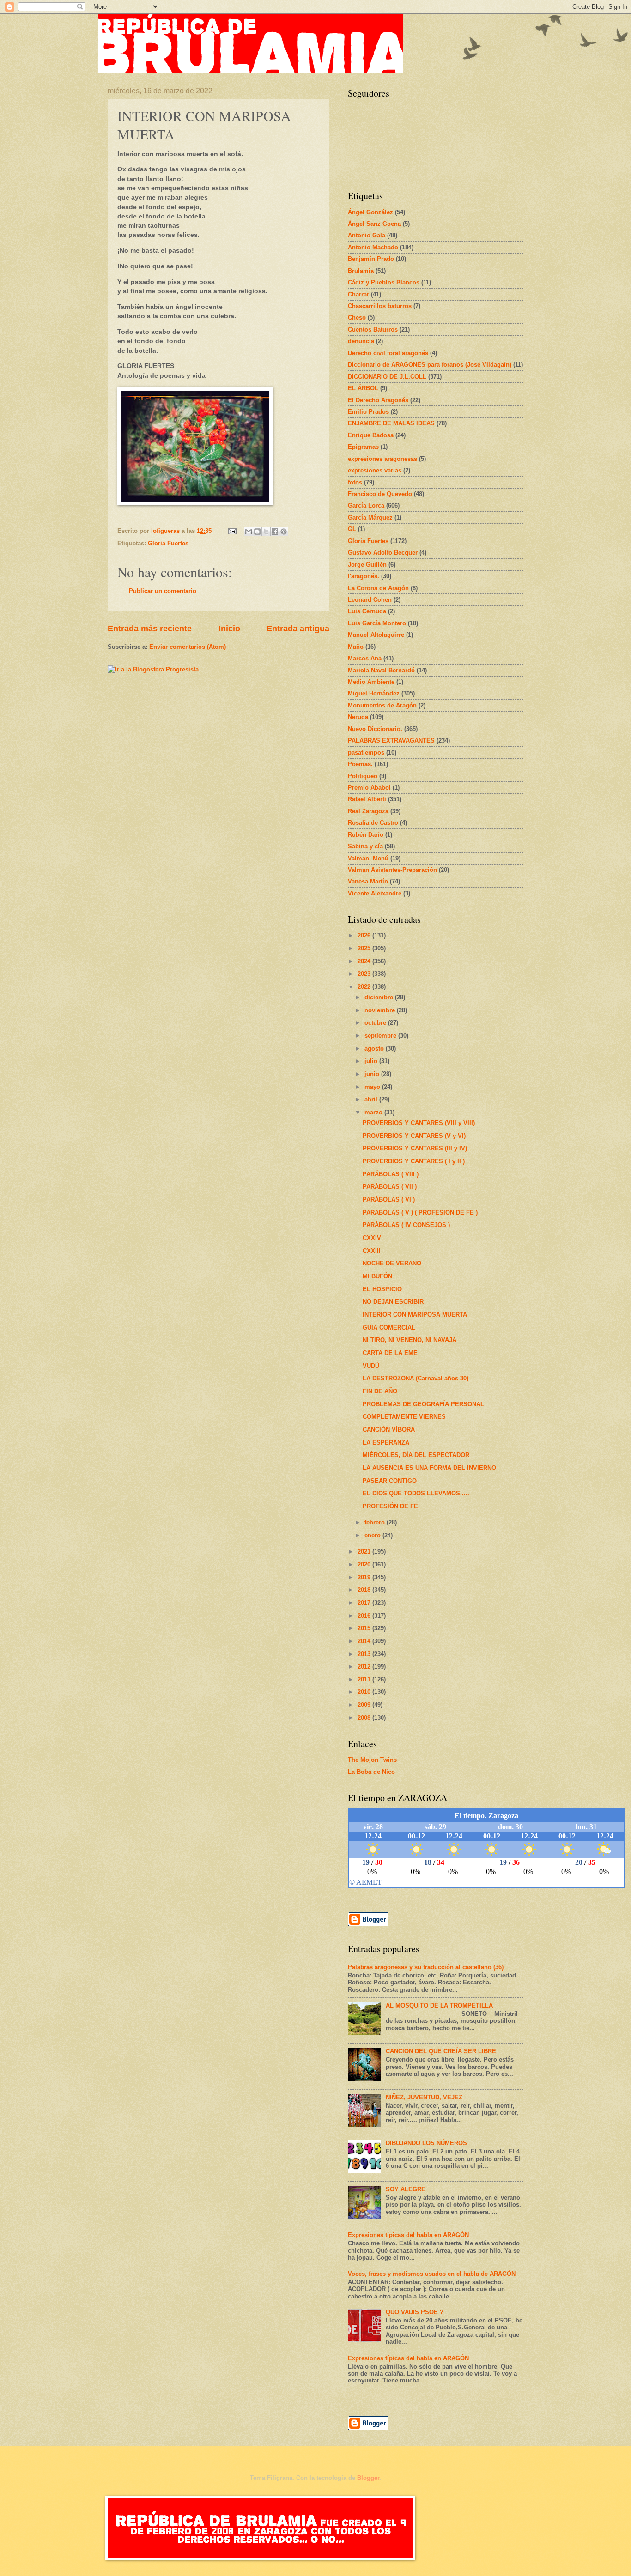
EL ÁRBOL (363, 388)
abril (372, 1099)
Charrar (358, 294)
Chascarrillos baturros (380, 306)
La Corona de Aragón (378, 588)
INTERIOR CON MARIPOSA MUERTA (415, 1315)
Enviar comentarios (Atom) (188, 647)
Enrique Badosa (371, 435)
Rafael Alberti (367, 799)
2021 (365, 1551)
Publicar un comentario (163, 591)
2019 (365, 1577)
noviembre (381, 1010)
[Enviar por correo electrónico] (249, 532)
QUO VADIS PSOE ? (415, 2312)
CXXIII (372, 1251)
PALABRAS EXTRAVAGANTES (391, 741)
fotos (355, 482)
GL (352, 529)
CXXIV (372, 1238)
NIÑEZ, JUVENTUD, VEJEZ (424, 2097)
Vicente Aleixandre (375, 893)
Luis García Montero (377, 623)
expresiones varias (375, 470)
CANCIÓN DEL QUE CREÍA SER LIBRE (441, 2051)
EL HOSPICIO (382, 1289)
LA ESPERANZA (386, 1442)
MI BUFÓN (377, 1276)
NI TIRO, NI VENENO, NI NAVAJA (410, 1340)
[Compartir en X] (266, 532)
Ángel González (370, 212)
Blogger (368, 2478)
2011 (365, 1679)
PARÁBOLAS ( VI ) (389, 1200)
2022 (365, 987)
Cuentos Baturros (373, 330)
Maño (356, 647)
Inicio (229, 629)
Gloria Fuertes (168, 543)
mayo (373, 1087)
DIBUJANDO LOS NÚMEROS (426, 2143)
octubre (376, 1023)
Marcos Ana (365, 658)
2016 (365, 1616)
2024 (365, 961)
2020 (365, 1564)
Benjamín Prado (371, 259)
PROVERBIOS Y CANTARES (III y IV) (415, 1148)
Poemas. (360, 764)
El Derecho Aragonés (378, 400)
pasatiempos (366, 753)
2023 (365, 974)
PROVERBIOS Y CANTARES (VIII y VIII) (419, 1123)
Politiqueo (363, 776)
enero (373, 1535)
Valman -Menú (368, 858)
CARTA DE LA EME (390, 1353)
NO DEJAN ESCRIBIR (393, 1302)
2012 (365, 1666)
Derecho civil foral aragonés (388, 353)
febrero (376, 1522)
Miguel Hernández (374, 693)
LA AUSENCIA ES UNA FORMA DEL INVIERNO (429, 1468)
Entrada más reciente (150, 629)
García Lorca (366, 505)
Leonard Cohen (370, 600)
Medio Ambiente (371, 682)
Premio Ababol (369, 788)
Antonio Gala (367, 235)
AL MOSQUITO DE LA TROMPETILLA (439, 2005)
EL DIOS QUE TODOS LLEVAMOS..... (416, 1493)
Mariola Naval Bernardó (381, 670)
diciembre (380, 997)
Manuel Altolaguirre (376, 635)
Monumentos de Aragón (382, 705)
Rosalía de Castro (373, 823)
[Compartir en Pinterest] (284, 532)
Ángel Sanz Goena (374, 224)
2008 (365, 1718)
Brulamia (361, 271)
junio (373, 1074)
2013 (365, 1654)
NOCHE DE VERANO (392, 1263)
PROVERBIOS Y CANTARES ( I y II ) (414, 1161)
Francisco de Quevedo (380, 494)
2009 (365, 1705)
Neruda (358, 717)
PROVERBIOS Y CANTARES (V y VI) (414, 1136)
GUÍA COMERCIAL (389, 1327)
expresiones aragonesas (382, 459)
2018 (365, 1590)
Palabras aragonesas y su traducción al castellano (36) (426, 1967)
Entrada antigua (298, 629)
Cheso (357, 317)
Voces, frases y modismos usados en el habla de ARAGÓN (432, 2274)
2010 (365, 1692)
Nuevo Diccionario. (375, 729)
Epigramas (363, 447)
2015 (365, 1628)
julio (372, 1061)
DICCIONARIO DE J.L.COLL (387, 377)
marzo (374, 1112)
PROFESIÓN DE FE (390, 1506)
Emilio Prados (368, 412)
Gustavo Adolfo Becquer (383, 553)
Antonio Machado (373, 247)
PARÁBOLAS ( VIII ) (391, 1174)
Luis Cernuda (367, 611)
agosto (375, 1049)
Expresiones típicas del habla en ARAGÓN (408, 2235)
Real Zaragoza (368, 811)
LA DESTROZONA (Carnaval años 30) (416, 1378)
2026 (365, 935)
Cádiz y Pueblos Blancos (384, 282)
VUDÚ (371, 1366)
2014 (365, 1641)
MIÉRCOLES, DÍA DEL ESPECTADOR (416, 1455)
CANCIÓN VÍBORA (389, 1430)
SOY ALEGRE (406, 2189)
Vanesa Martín (368, 881)
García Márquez (370, 517)
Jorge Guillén (367, 565)
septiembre (381, 1036)
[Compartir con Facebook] (275, 532)
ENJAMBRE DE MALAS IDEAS (391, 423)
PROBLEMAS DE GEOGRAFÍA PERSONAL (423, 1404)
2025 (365, 948)
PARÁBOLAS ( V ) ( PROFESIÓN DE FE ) (420, 1212)
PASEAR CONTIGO (390, 1481)
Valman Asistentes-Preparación (392, 870)
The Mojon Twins (372, 1760)
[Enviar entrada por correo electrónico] (232, 531)
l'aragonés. (364, 576)
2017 (365, 1603)
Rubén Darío (366, 835)
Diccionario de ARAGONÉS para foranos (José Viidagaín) (430, 365)
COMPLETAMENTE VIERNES (404, 1417)
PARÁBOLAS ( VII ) (390, 1187)
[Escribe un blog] (257, 532)
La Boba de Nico (371, 1772)
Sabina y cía (365, 846)
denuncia (361, 341)
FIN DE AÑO (380, 1391)
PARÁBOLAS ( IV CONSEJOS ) (406, 1225)
